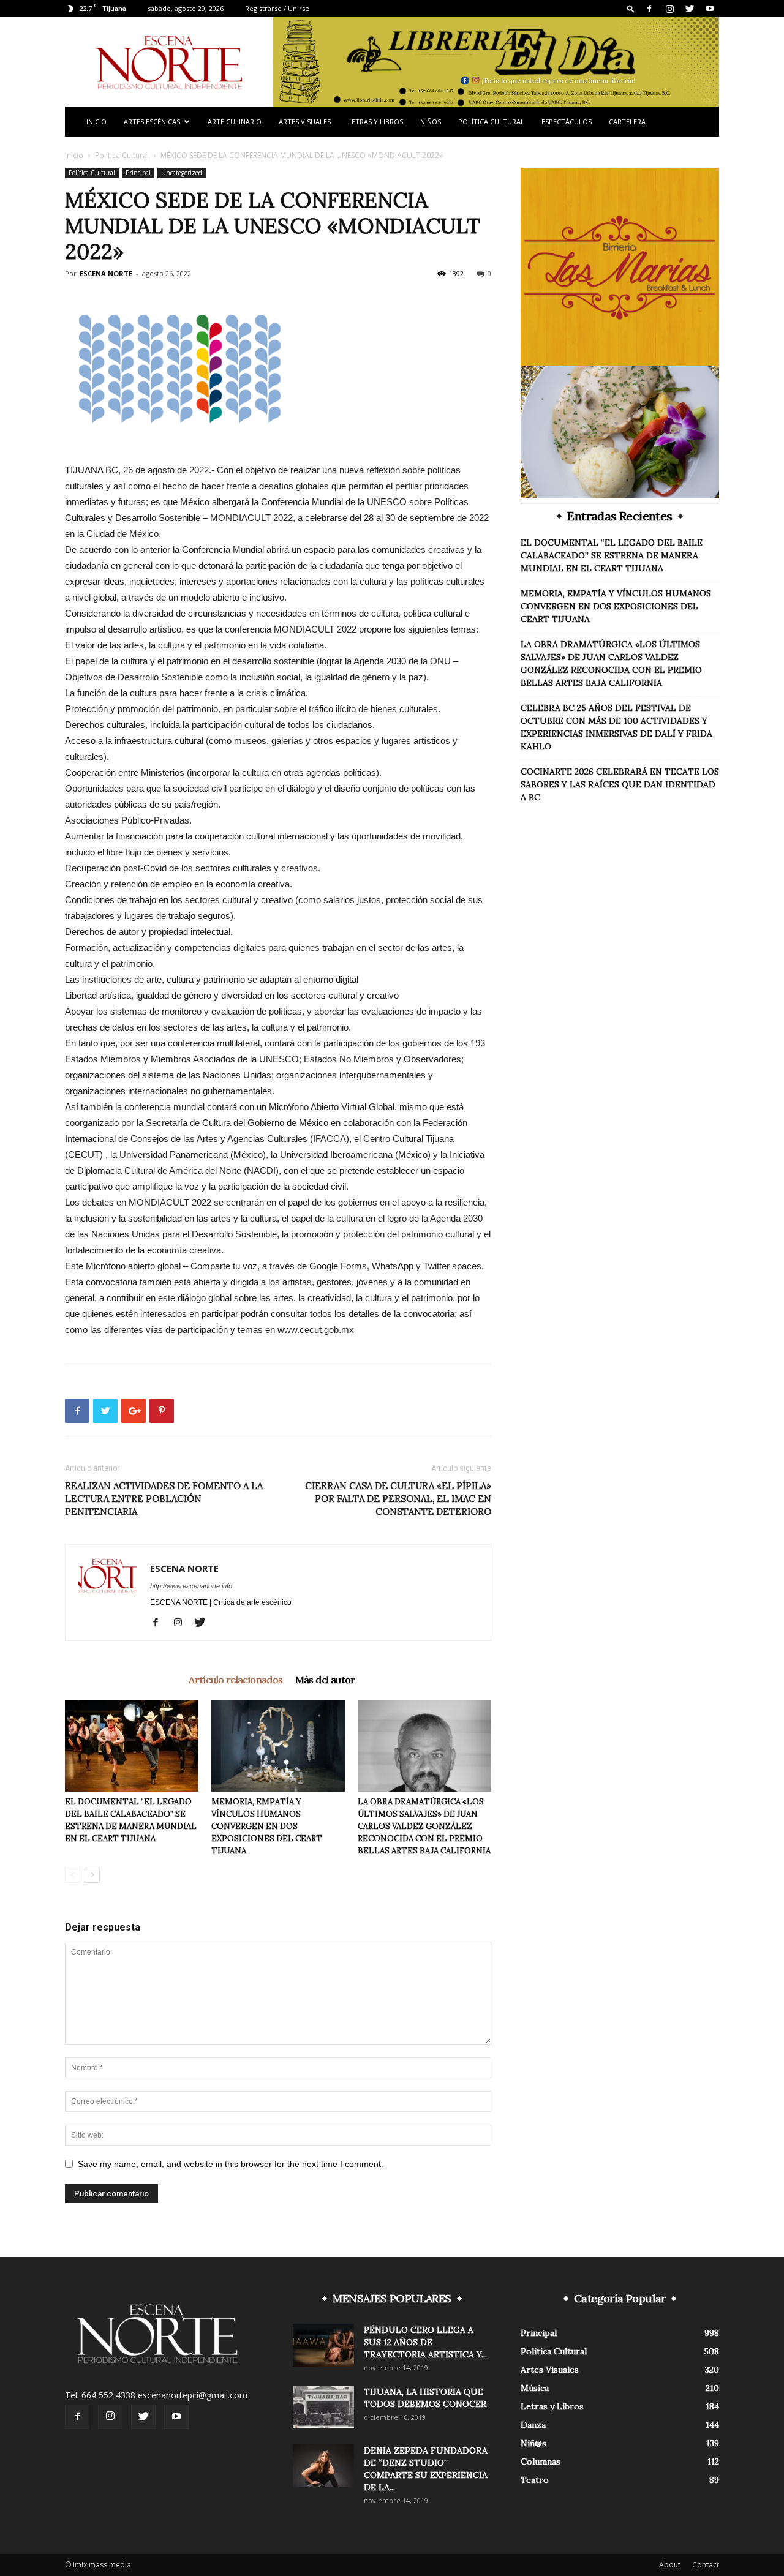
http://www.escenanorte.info (191, 1586)
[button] (631, 8)
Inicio (96, 122)
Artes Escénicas (152, 122)
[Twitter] (690, 9)
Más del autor (325, 1680)
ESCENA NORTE (106, 273)
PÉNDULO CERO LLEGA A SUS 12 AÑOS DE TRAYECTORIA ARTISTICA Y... (425, 2342)
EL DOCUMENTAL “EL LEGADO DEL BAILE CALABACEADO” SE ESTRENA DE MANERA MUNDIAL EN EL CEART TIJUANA (612, 555)
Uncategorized (182, 173)
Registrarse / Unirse (277, 8)
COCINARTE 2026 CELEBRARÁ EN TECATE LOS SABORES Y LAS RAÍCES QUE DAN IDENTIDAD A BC (620, 784)
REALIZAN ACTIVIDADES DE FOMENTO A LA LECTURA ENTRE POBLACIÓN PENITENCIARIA (164, 1499)
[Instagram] (669, 9)
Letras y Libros (375, 122)
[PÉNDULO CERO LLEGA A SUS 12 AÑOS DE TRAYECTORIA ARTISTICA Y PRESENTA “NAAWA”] (323, 2345)
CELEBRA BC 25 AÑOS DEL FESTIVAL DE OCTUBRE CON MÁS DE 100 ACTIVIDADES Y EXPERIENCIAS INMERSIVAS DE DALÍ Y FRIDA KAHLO (616, 727)
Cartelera (627, 122)
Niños (431, 122)
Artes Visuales (305, 122)
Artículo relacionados (236, 1680)
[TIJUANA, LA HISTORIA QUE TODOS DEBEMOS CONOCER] (323, 2407)
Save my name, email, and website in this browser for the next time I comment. (231, 2164)
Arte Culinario (235, 122)
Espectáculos (567, 122)
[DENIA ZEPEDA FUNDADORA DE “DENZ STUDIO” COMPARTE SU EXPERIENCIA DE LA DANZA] (323, 2466)
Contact (706, 2565)
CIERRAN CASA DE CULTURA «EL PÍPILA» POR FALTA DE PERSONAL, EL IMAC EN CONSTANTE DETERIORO (398, 1499)
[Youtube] (710, 9)
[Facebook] (649, 9)
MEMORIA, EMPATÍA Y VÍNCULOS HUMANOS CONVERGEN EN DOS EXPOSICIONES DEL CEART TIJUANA (267, 1826)
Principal (138, 173)
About (670, 2565)
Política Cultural (491, 122)
